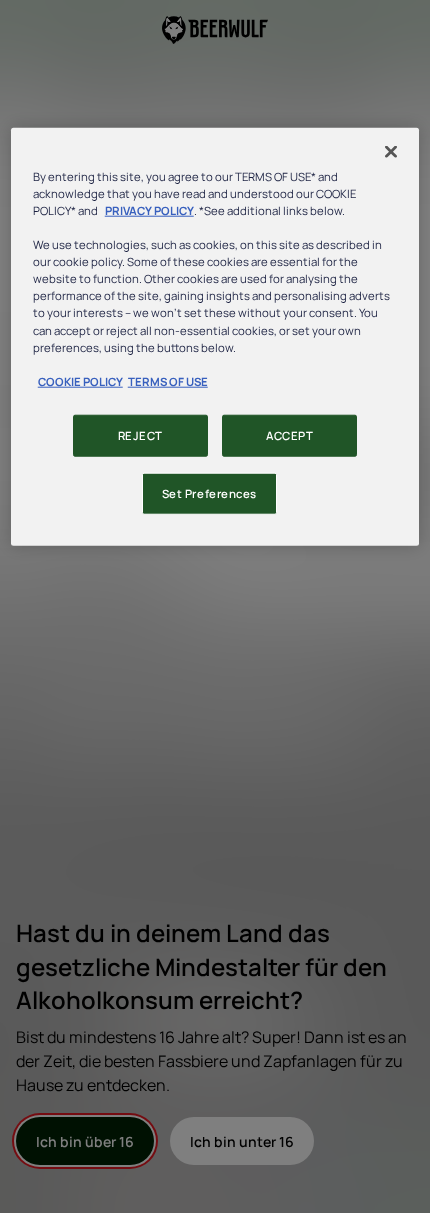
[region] (215, 337)
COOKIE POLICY (80, 380)
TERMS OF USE (168, 380)
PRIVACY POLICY (149, 210)
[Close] (391, 152)
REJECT (140, 434)
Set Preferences (210, 492)
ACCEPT (289, 434)
